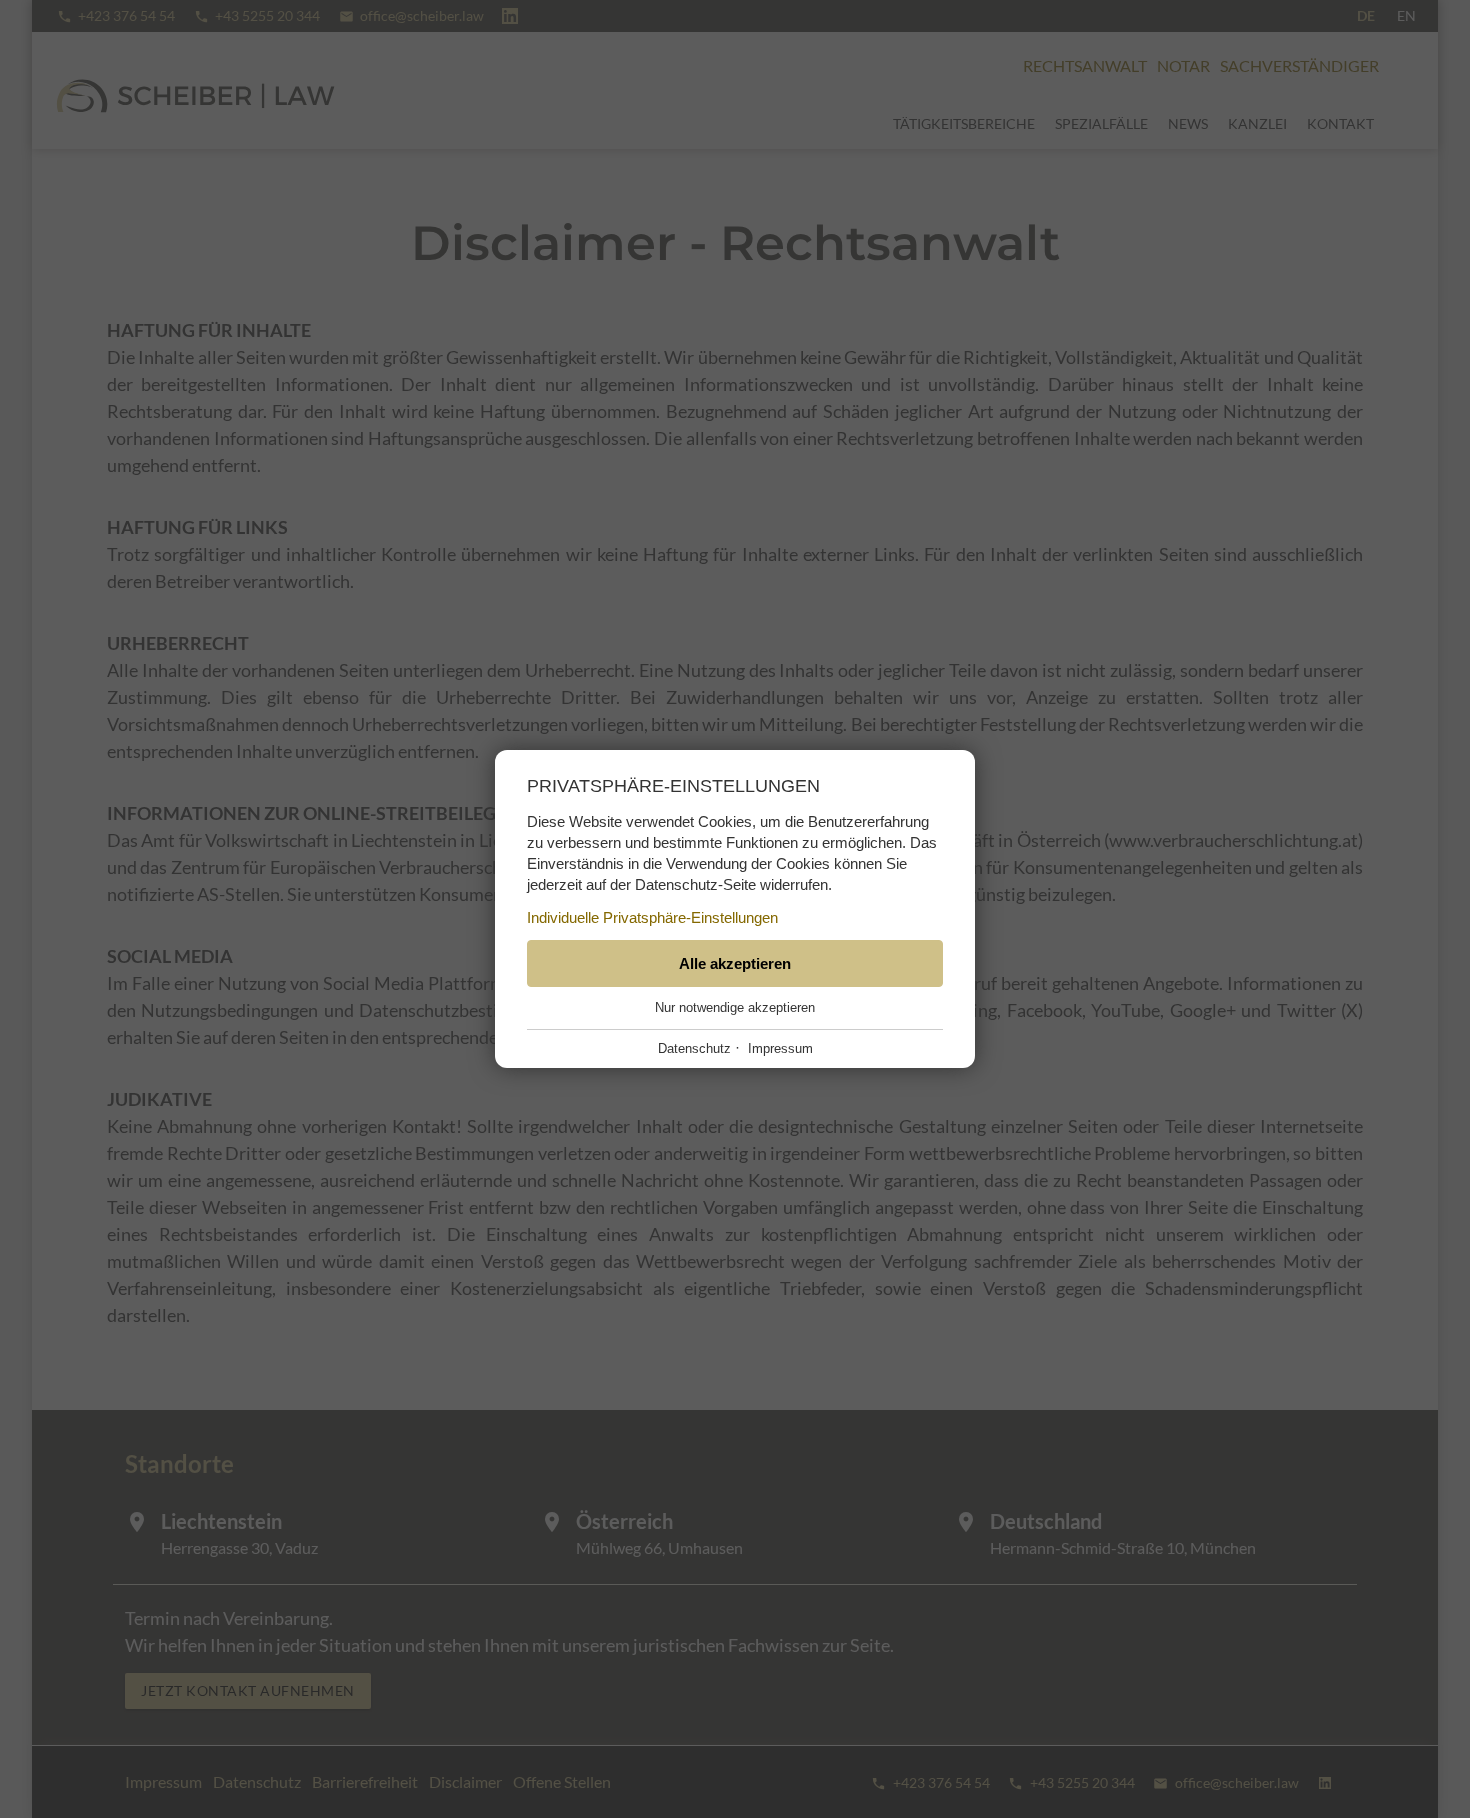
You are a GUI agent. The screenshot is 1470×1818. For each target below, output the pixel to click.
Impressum (780, 1048)
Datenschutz (694, 1048)
